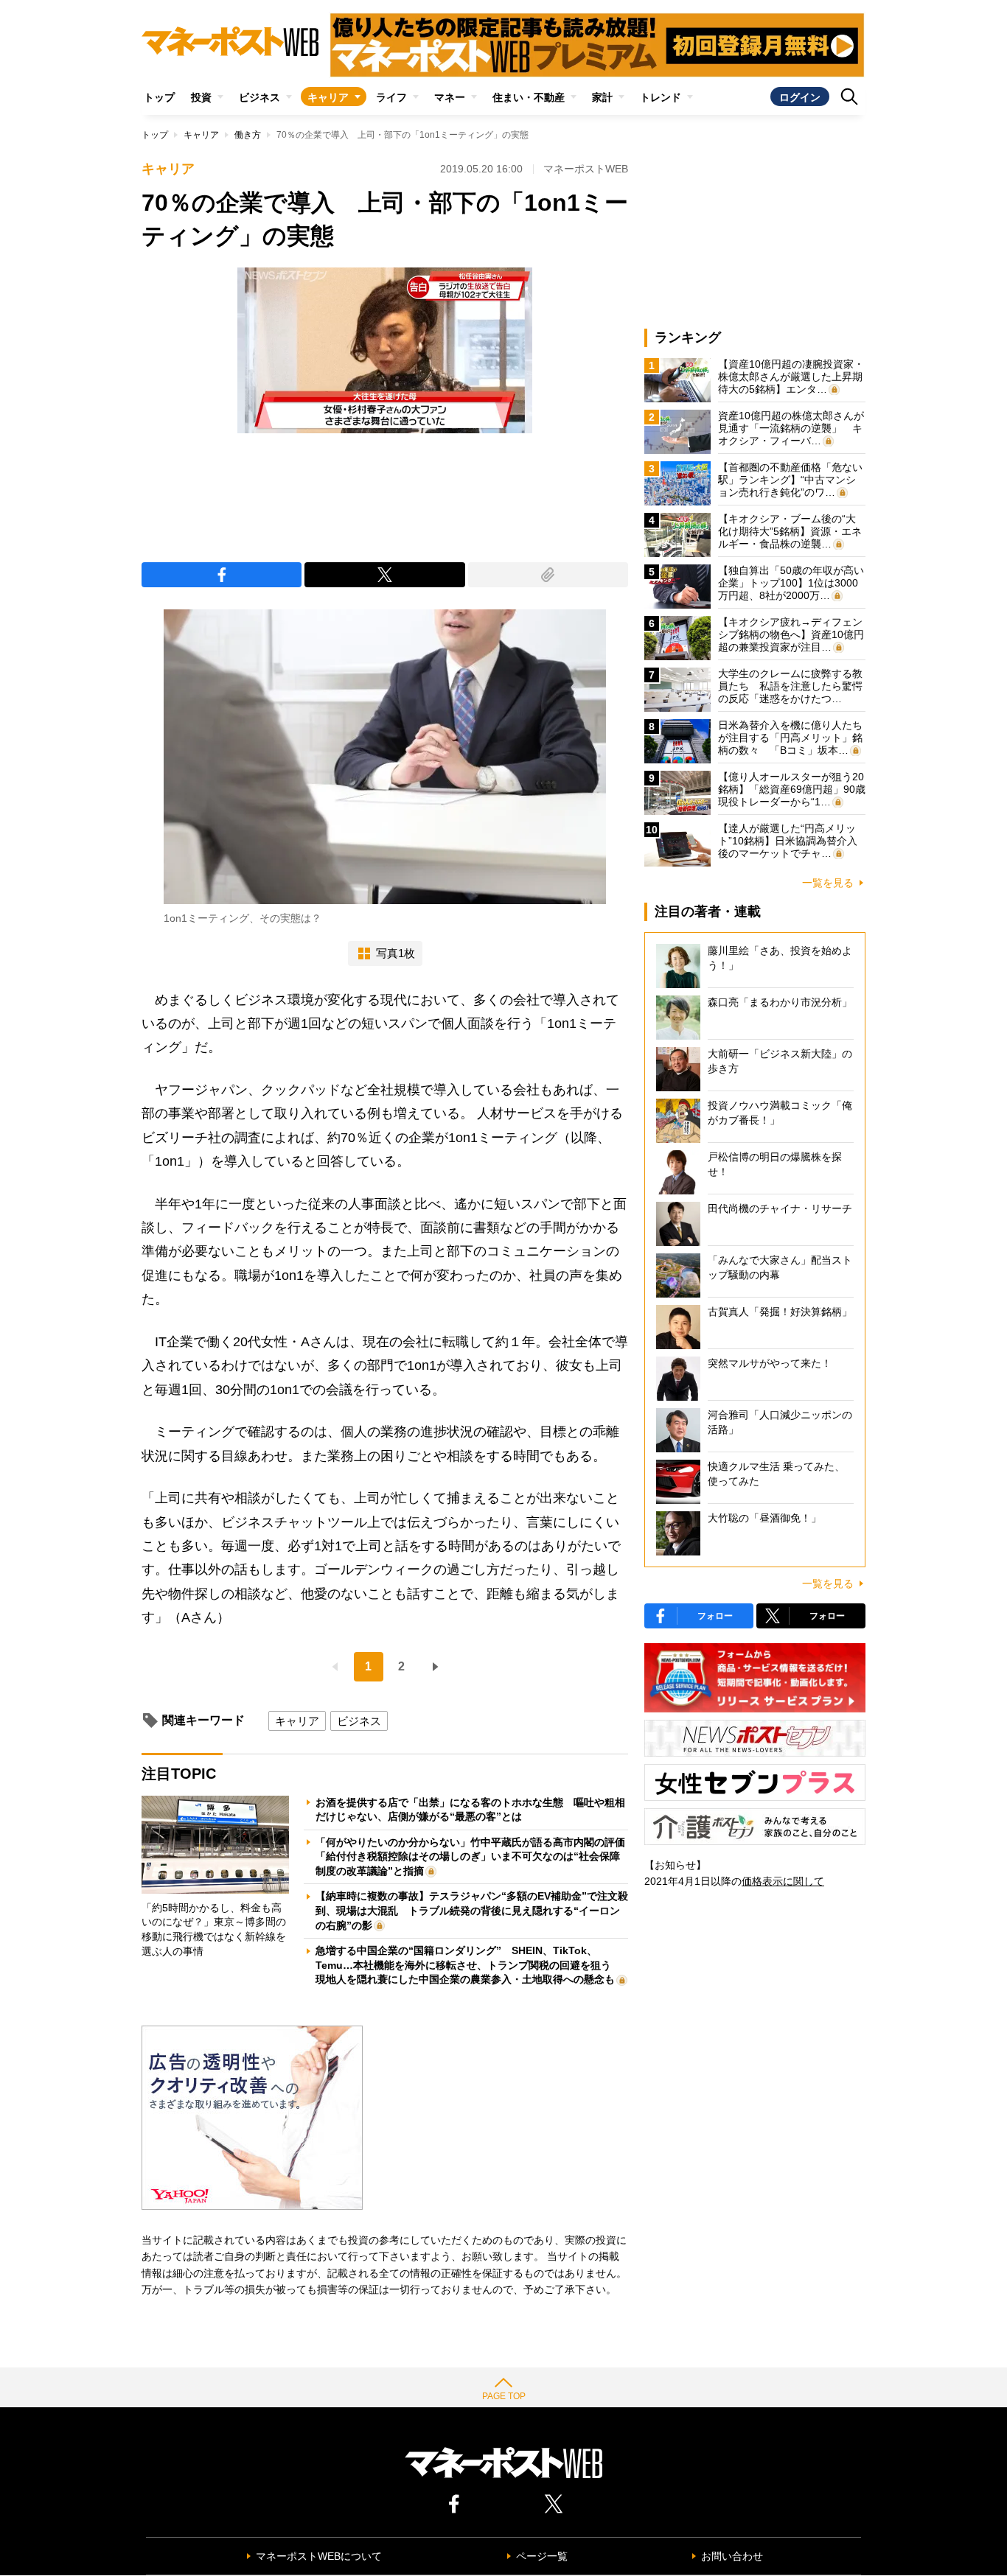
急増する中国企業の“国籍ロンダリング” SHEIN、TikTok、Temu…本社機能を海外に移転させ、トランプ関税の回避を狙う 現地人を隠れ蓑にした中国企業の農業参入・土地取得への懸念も (468, 1965)
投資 (201, 97)
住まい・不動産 (529, 97)
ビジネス (259, 97)
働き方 (248, 135)
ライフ (391, 97)
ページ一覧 (542, 2556)
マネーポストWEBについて (319, 2556)
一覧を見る (828, 883)
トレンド (661, 97)
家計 (602, 97)
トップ (159, 97)
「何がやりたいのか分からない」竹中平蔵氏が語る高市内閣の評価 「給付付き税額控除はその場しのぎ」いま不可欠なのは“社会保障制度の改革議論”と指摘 (475, 1856)
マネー (450, 97)
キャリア (328, 97)
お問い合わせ (732, 2556)
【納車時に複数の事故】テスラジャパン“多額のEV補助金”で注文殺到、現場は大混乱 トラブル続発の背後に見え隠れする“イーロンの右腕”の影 (472, 1910)
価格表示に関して (783, 1881)
